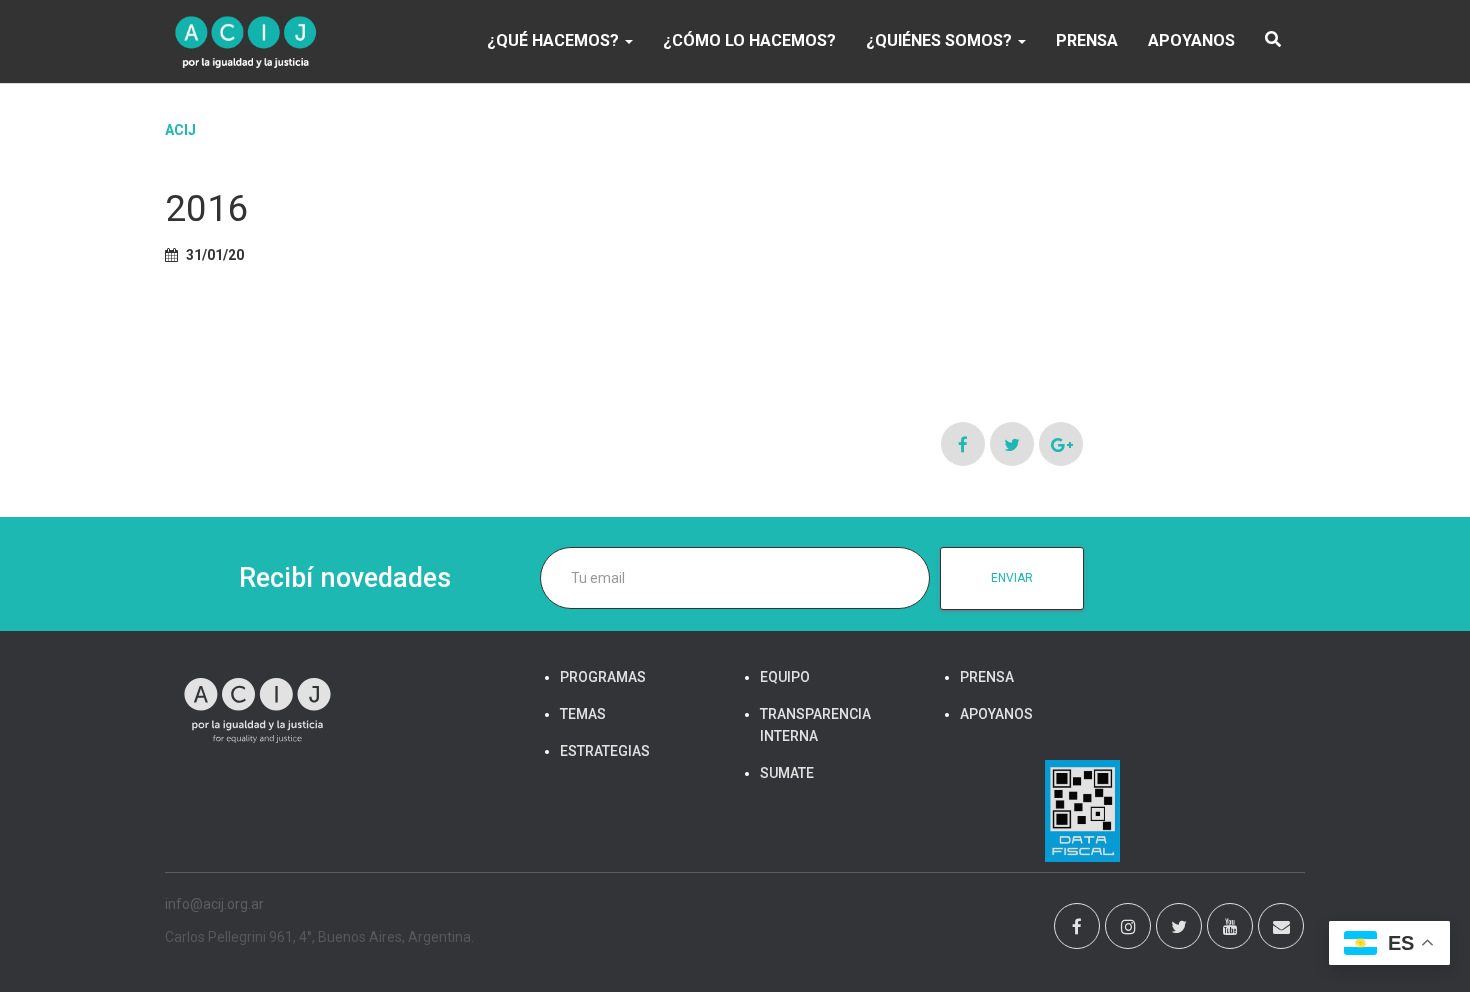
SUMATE (787, 773)
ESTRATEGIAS (605, 751)
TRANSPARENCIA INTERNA (815, 725)
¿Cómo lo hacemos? (749, 40)
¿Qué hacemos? (555, 40)
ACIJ (180, 130)
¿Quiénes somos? (941, 40)
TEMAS (583, 714)
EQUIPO (785, 677)
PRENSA (1087, 40)
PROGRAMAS (603, 677)
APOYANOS (1191, 40)
